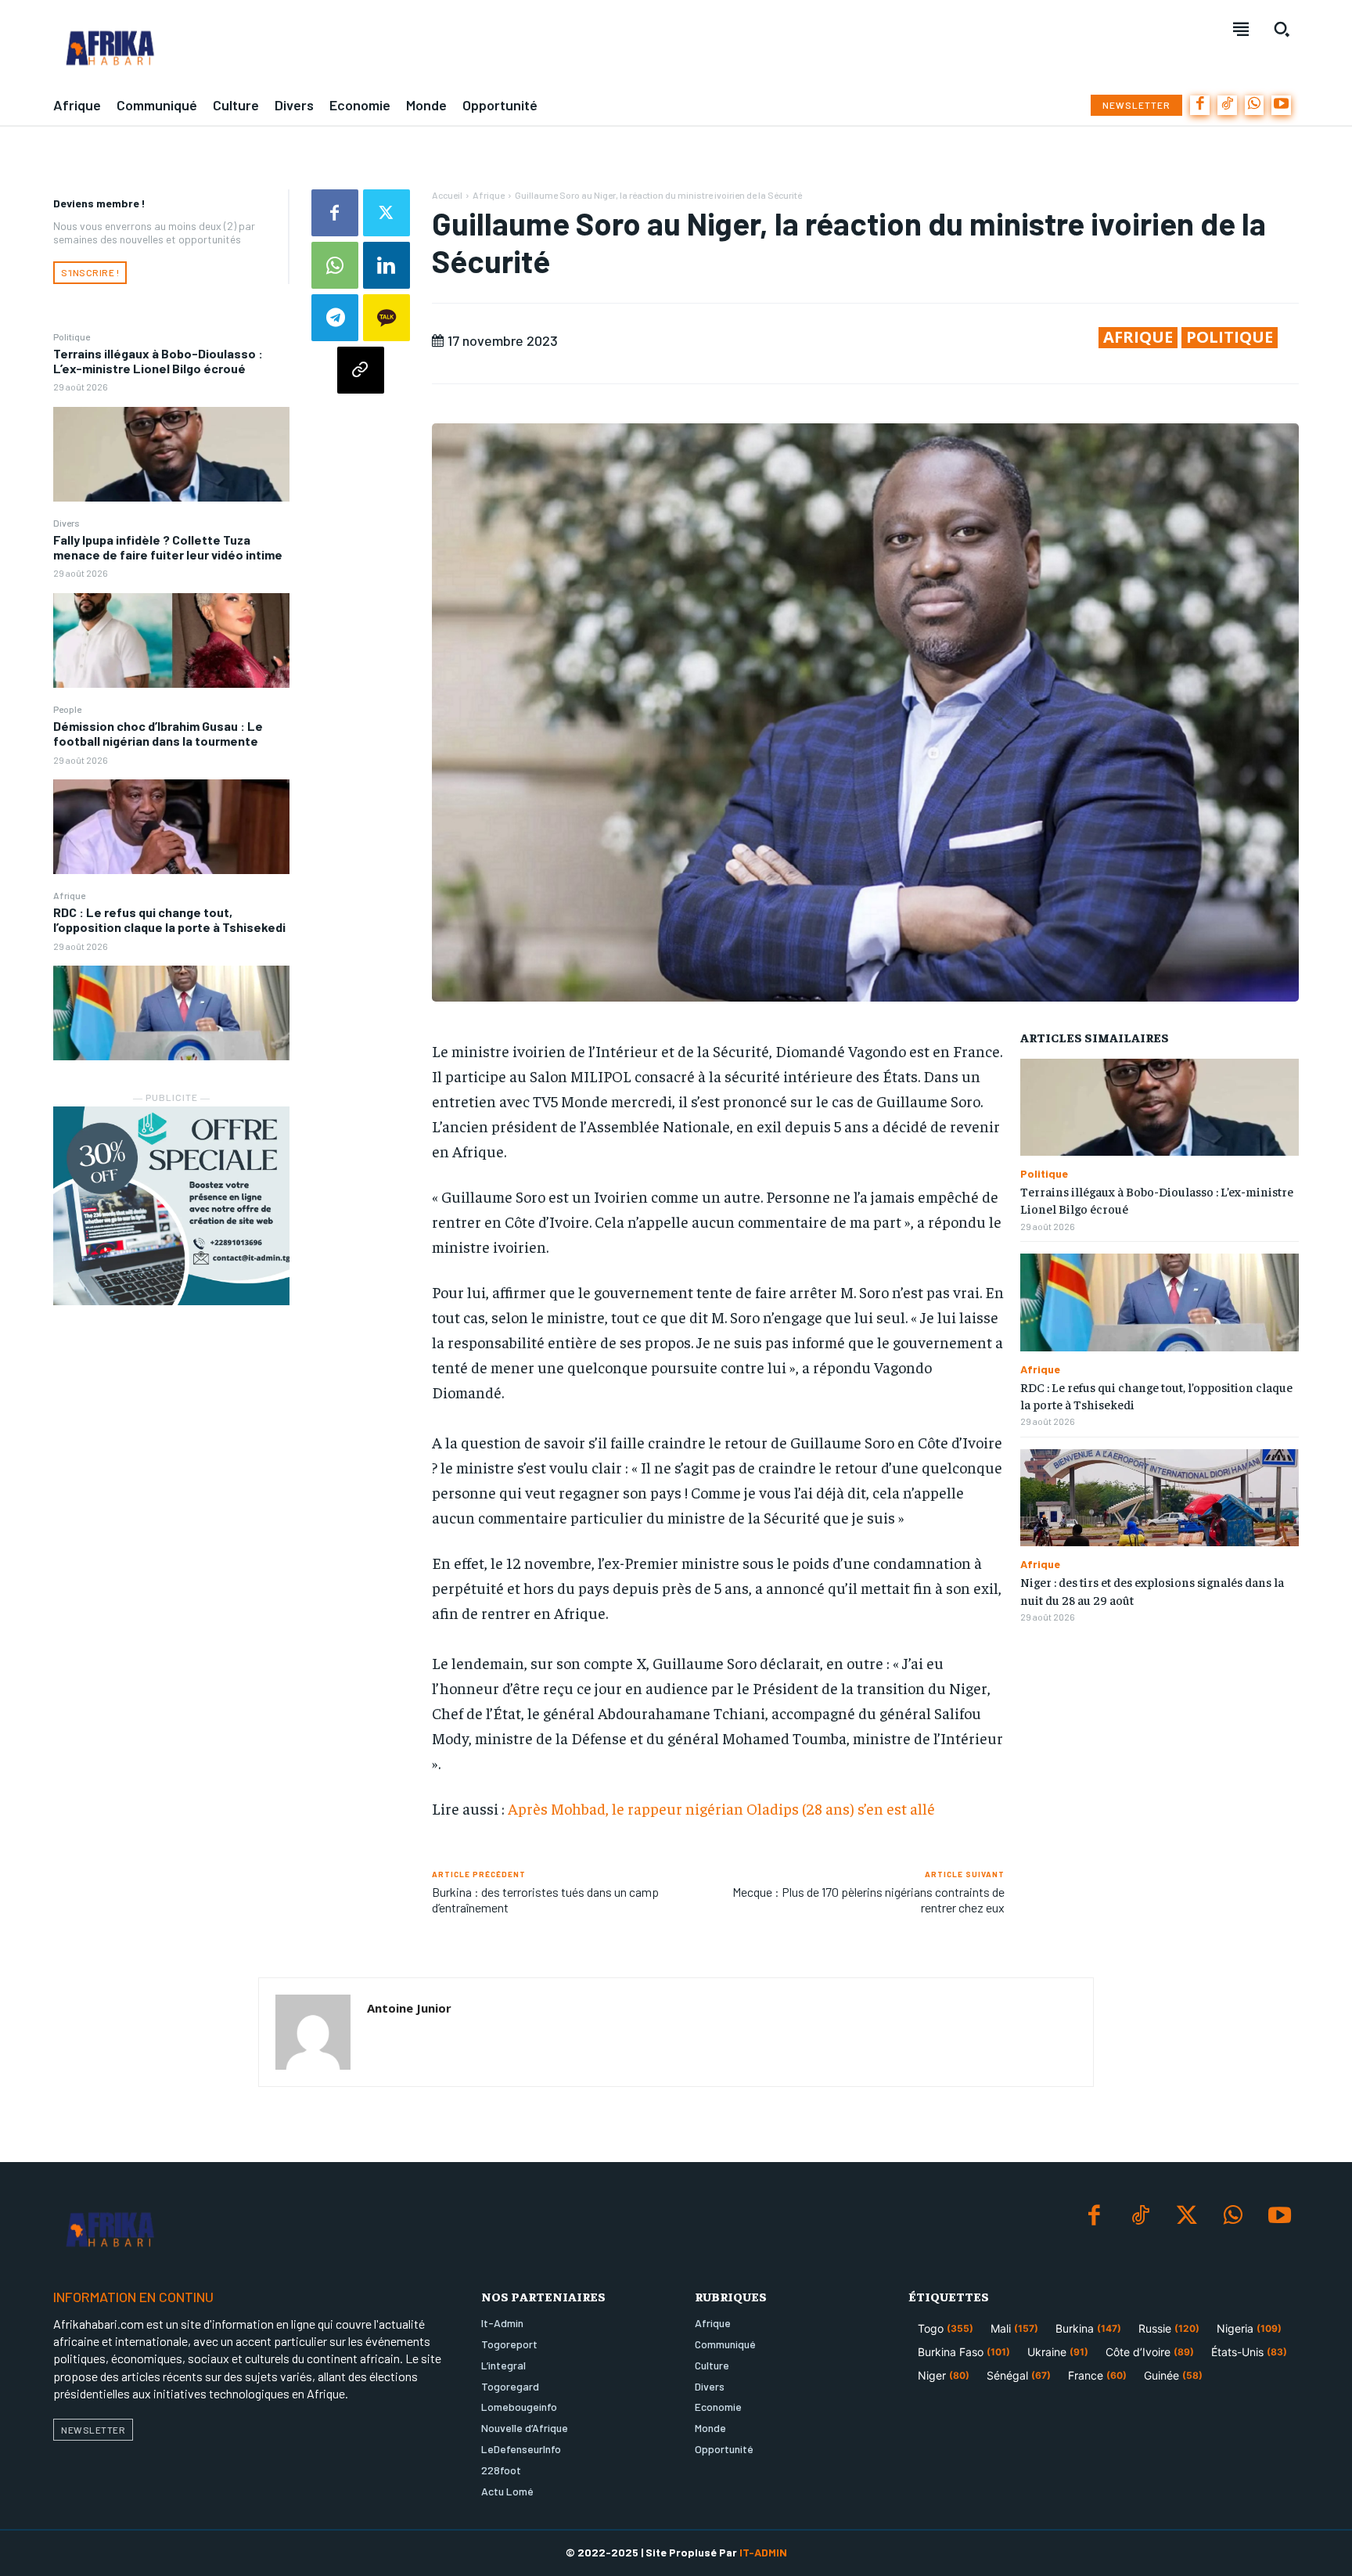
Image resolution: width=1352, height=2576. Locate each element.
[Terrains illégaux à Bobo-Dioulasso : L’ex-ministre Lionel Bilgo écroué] (171, 454)
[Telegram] (335, 318)
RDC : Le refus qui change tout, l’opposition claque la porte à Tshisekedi (169, 919)
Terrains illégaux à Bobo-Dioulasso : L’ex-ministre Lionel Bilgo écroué (158, 361)
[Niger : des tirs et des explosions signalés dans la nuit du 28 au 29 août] (1160, 1498)
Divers (67, 523)
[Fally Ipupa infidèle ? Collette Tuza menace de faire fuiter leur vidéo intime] (171, 640)
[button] (1282, 29)
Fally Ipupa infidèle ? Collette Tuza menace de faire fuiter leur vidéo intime (168, 547)
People (67, 709)
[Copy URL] (361, 370)
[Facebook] (1200, 105)
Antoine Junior (409, 2008)
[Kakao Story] (387, 318)
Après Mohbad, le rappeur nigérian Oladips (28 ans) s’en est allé (721, 1808)
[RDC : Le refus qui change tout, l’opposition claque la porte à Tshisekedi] (171, 1013)
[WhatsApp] (1255, 105)
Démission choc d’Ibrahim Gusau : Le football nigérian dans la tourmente (158, 733)
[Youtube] (1281, 105)
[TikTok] (1227, 105)
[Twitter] (387, 213)
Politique (72, 336)
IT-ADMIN (763, 2552)
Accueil (447, 195)
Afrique (69, 895)
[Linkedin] (387, 265)
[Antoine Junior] (313, 2032)
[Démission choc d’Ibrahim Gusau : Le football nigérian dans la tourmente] (171, 827)
